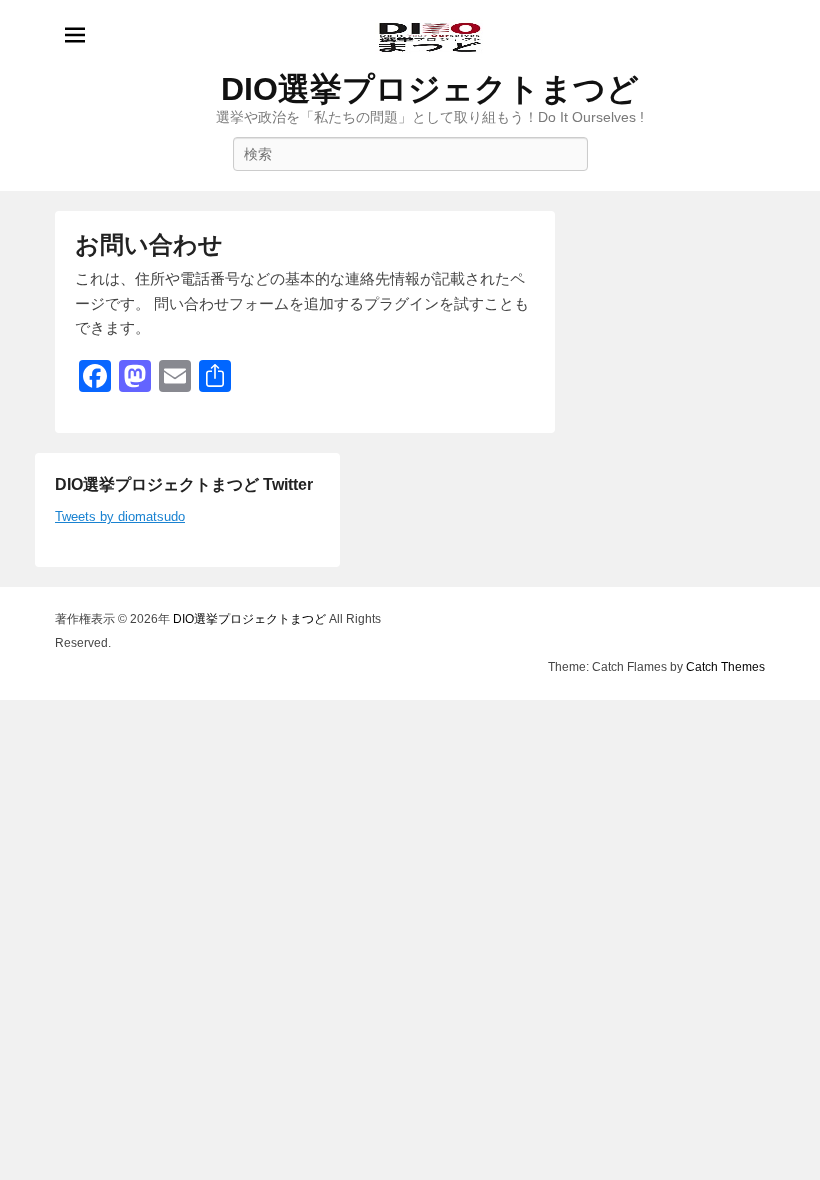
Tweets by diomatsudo (120, 516)
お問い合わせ (149, 244)
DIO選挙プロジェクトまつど (430, 89)
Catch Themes (725, 667)
